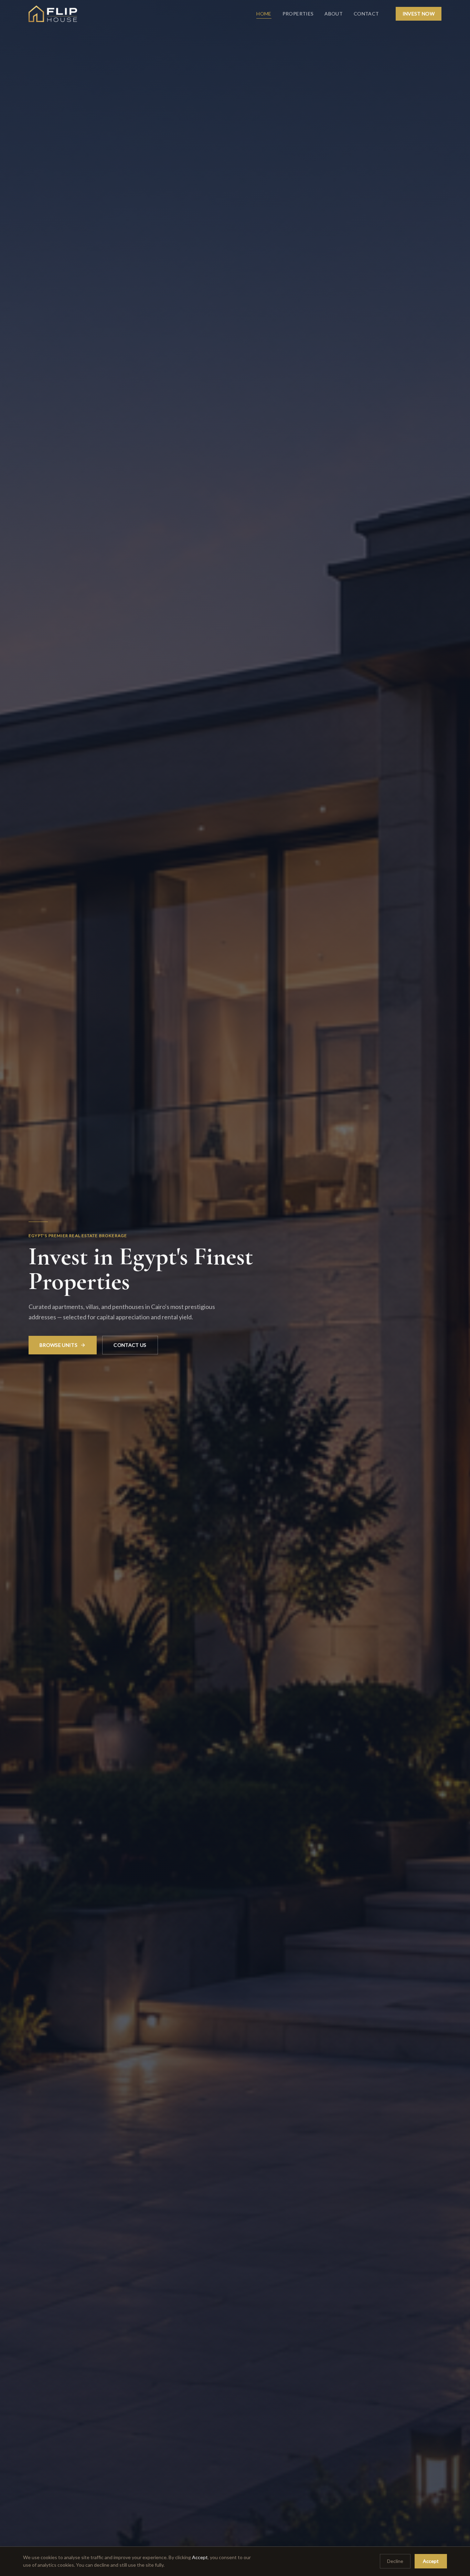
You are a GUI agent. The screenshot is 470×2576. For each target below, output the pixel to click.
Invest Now (419, 14)
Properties (298, 14)
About (334, 14)
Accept (431, 2561)
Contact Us (130, 1345)
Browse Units (58, 1345)
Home (264, 14)
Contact (366, 14)
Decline (395, 2561)
